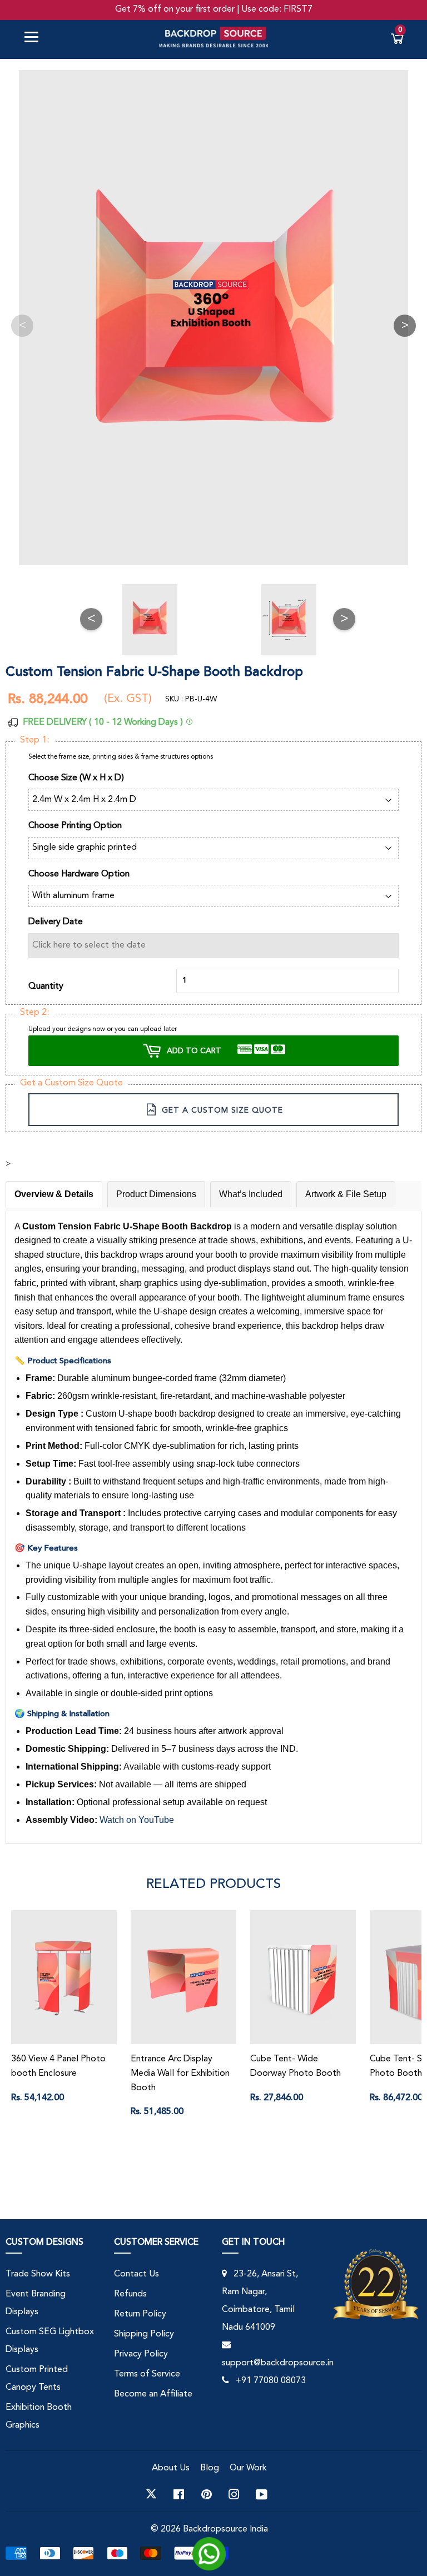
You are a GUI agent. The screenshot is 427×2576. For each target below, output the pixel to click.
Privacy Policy (141, 2354)
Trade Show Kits (38, 2274)
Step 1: (34, 740)
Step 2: (34, 1013)
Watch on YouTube (137, 1820)
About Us (171, 2468)
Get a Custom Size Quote (71, 1083)
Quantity (46, 986)
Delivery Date (56, 922)
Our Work (248, 2468)
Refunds (130, 2294)
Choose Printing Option (75, 826)
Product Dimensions (156, 1194)
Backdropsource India (225, 2529)
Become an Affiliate (153, 2394)
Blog (210, 2468)
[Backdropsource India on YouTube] (262, 2494)
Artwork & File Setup (346, 1194)
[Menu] (36, 39)
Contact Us (136, 2274)
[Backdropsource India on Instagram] (234, 2494)
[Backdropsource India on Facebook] (179, 2494)
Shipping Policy (144, 2334)
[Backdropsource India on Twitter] (151, 2494)
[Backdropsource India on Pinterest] (207, 2494)
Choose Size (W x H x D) (76, 778)
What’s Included (251, 1194)
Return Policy (140, 2314)
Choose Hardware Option (79, 874)
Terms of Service (147, 2374)
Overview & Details (54, 1194)
